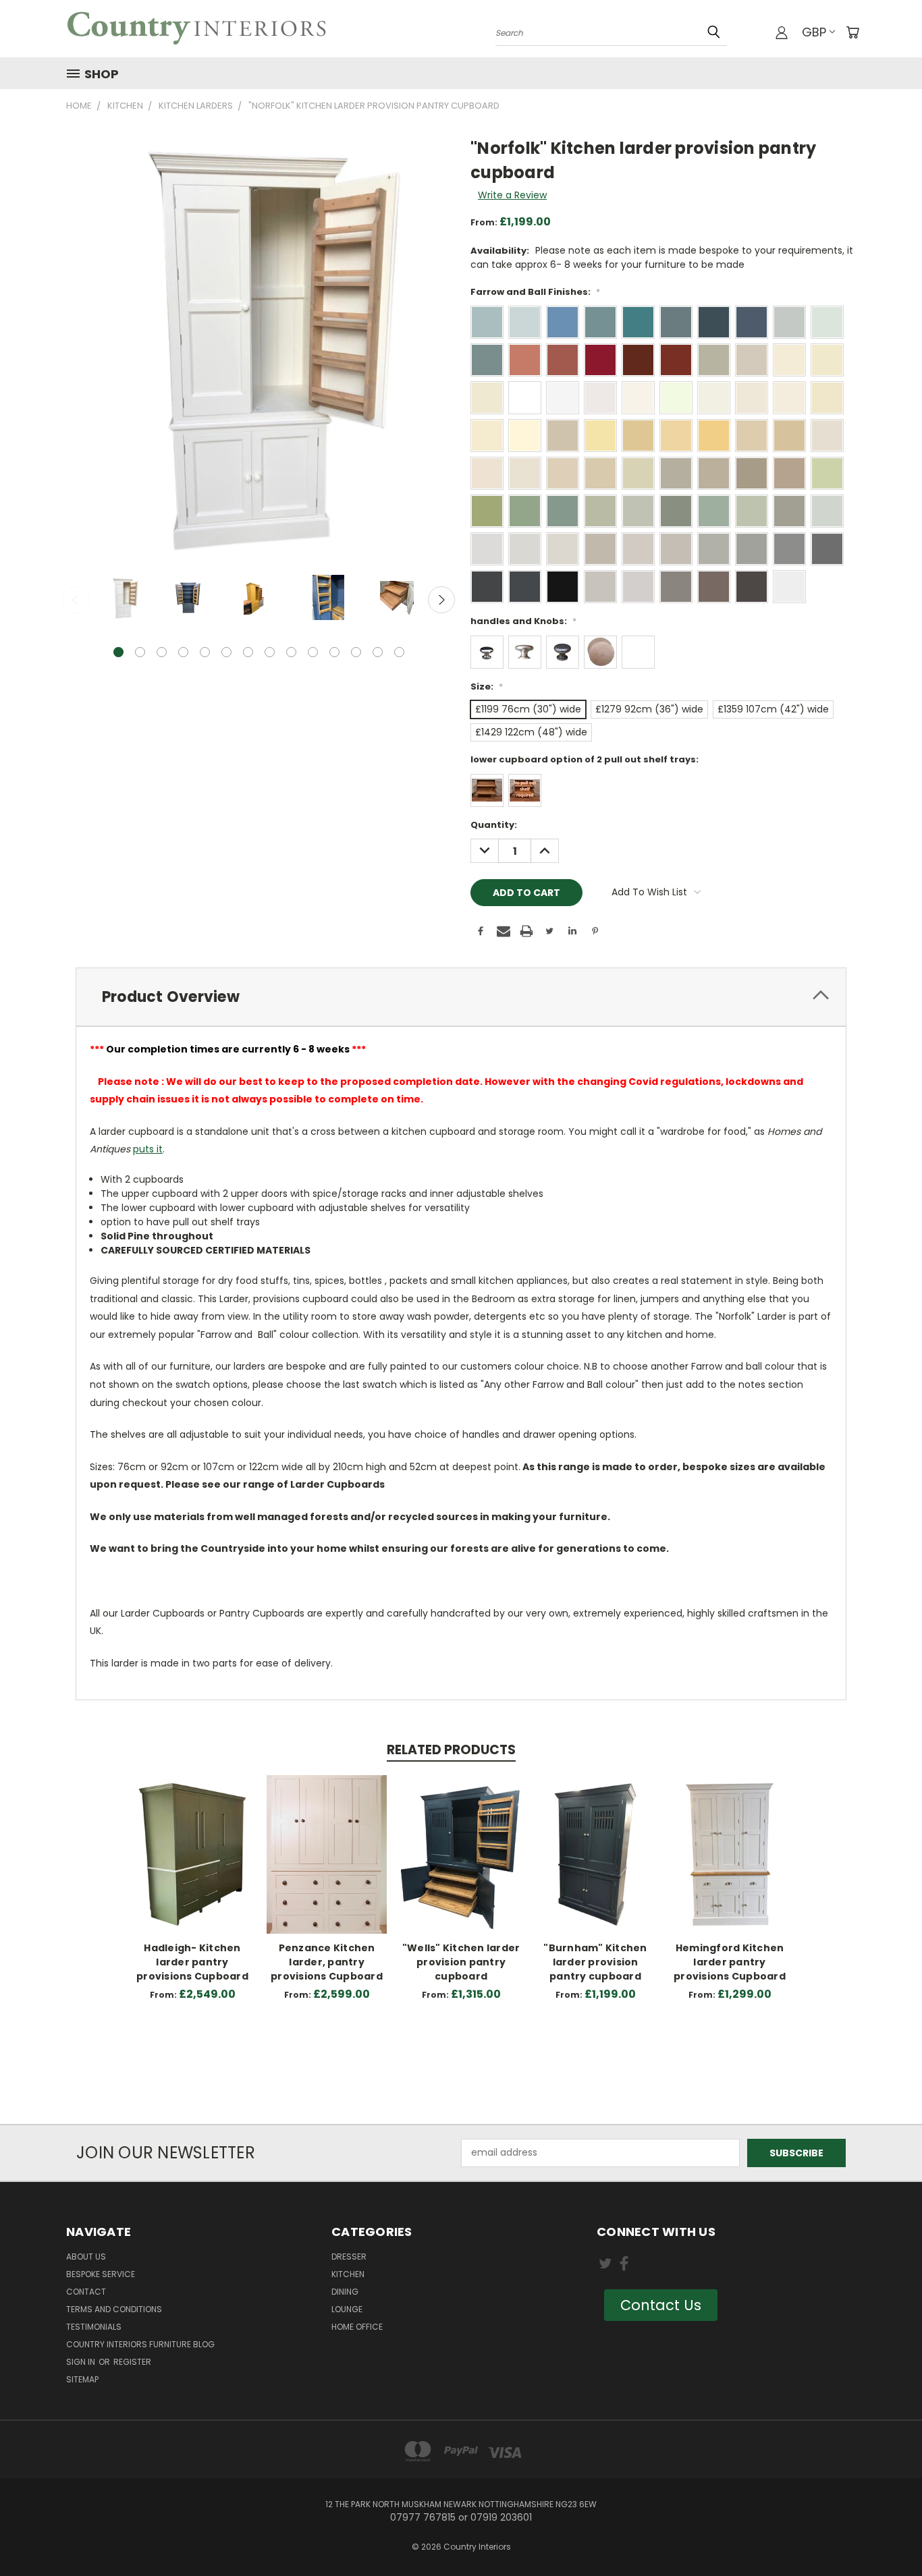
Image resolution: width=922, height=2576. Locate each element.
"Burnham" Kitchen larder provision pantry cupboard (595, 1962)
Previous (76, 600)
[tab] (461, 997)
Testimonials (94, 2327)
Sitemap (82, 2379)
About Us (86, 2257)
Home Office (357, 2327)
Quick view (192, 1840)
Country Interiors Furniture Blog (140, 2344)
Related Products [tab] (451, 1750)
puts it (148, 1149)
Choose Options (193, 1865)
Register (132, 2362)
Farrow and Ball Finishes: (535, 292)
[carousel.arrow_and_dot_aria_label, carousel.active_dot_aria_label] (118, 652)
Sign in (82, 2362)
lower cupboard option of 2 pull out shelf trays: (585, 759)
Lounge (347, 2309)
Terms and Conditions (114, 2309)
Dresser (349, 2257)
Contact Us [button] (661, 2305)
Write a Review (512, 195)
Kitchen (348, 2274)
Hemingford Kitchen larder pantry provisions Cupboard (730, 1962)
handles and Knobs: (523, 621)
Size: (487, 687)
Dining (345, 2292)
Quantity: (494, 825)
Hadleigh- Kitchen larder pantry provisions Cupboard (192, 1962)
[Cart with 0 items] (852, 32)
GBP (814, 32)
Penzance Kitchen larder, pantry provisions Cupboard (327, 1962)
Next (441, 600)
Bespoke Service (101, 2274)
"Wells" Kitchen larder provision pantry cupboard (461, 1962)
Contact (86, 2292)
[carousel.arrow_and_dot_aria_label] (140, 652)
